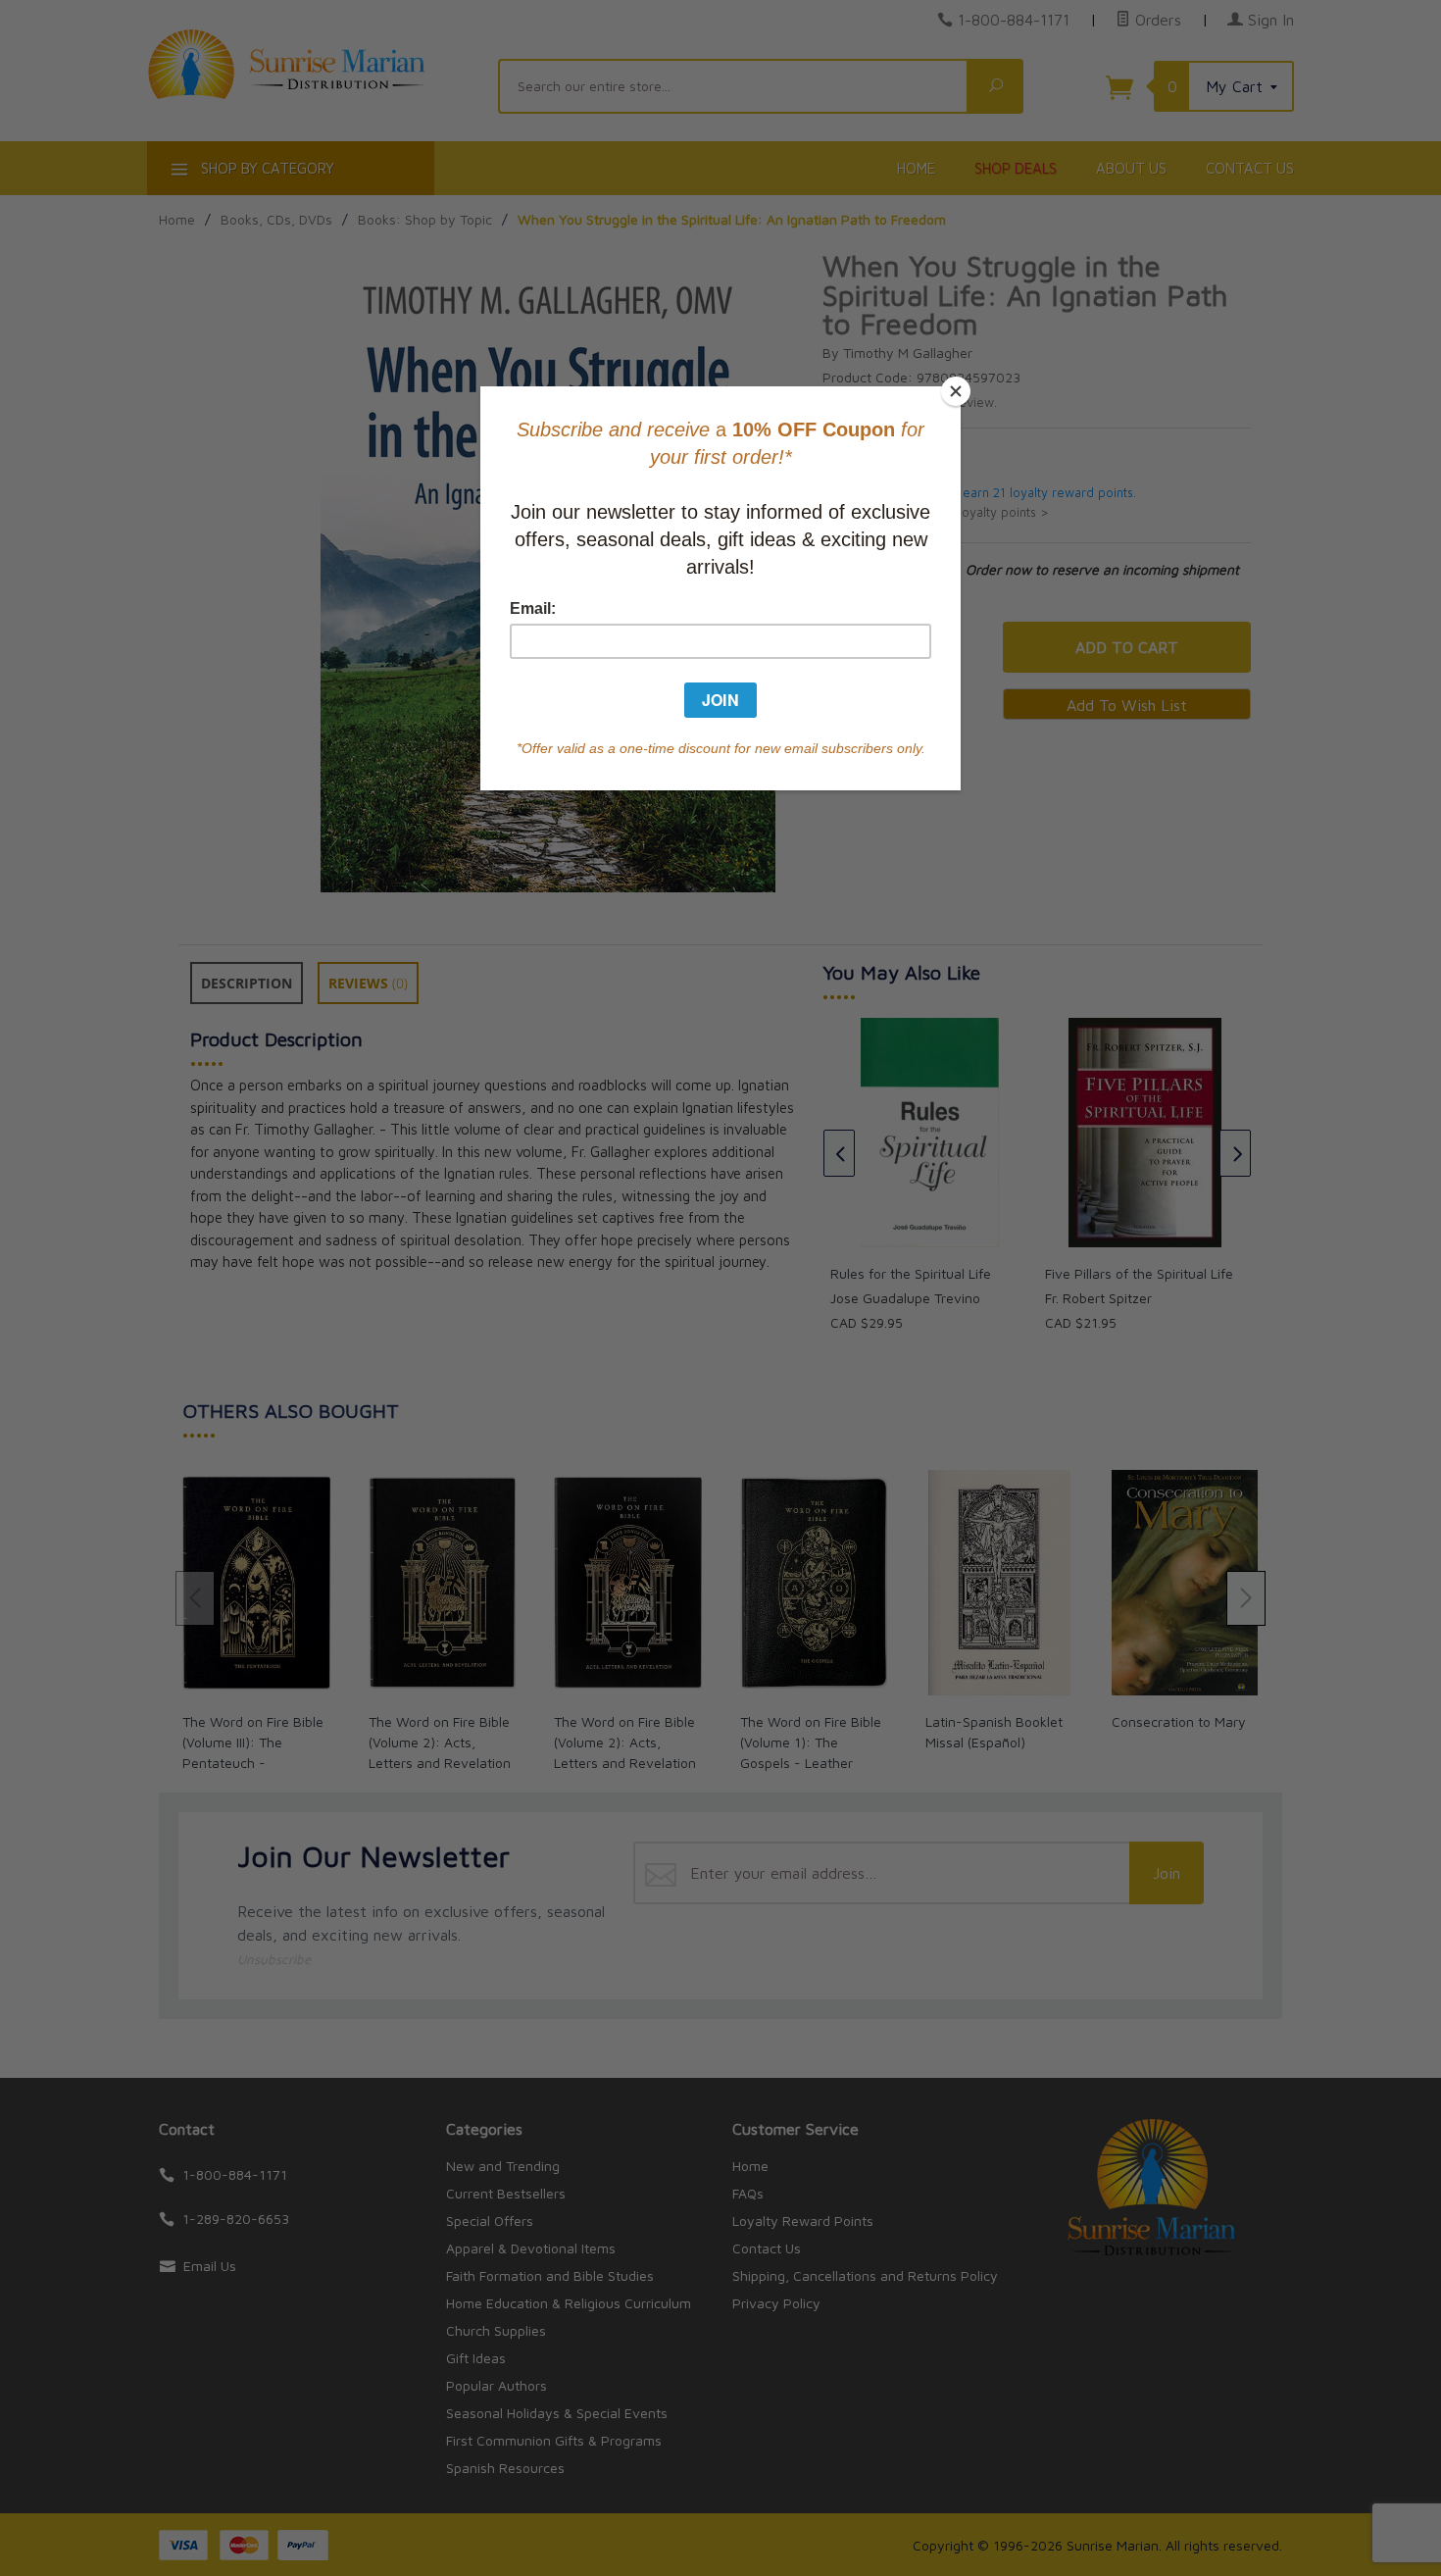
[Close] (956, 391)
